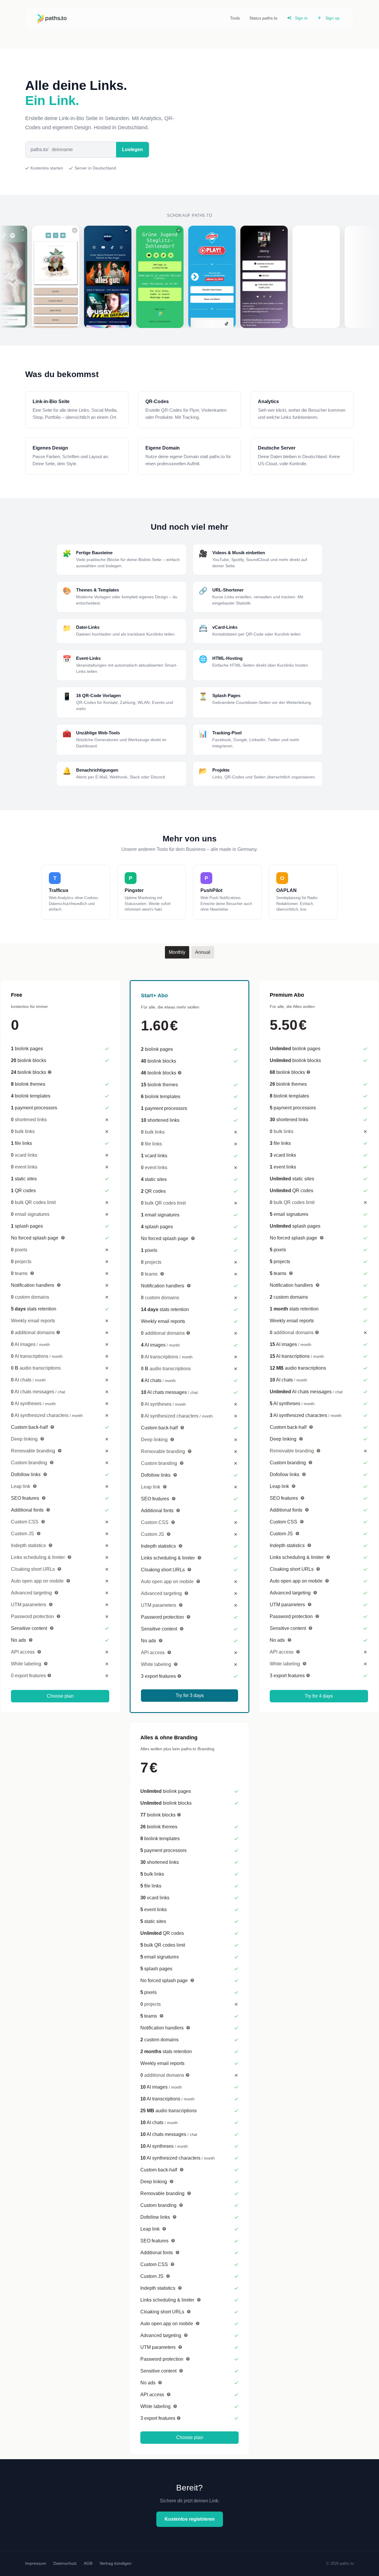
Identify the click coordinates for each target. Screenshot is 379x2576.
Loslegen (133, 150)
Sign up (332, 18)
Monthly (177, 952)
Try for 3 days (190, 1695)
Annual (203, 952)
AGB (88, 2563)
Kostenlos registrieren (190, 2519)
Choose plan (60, 1696)
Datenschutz (65, 2563)
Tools (235, 18)
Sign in (301, 18)
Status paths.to (263, 18)
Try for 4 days (319, 1696)
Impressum (36, 2563)
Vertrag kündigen (115, 2563)
